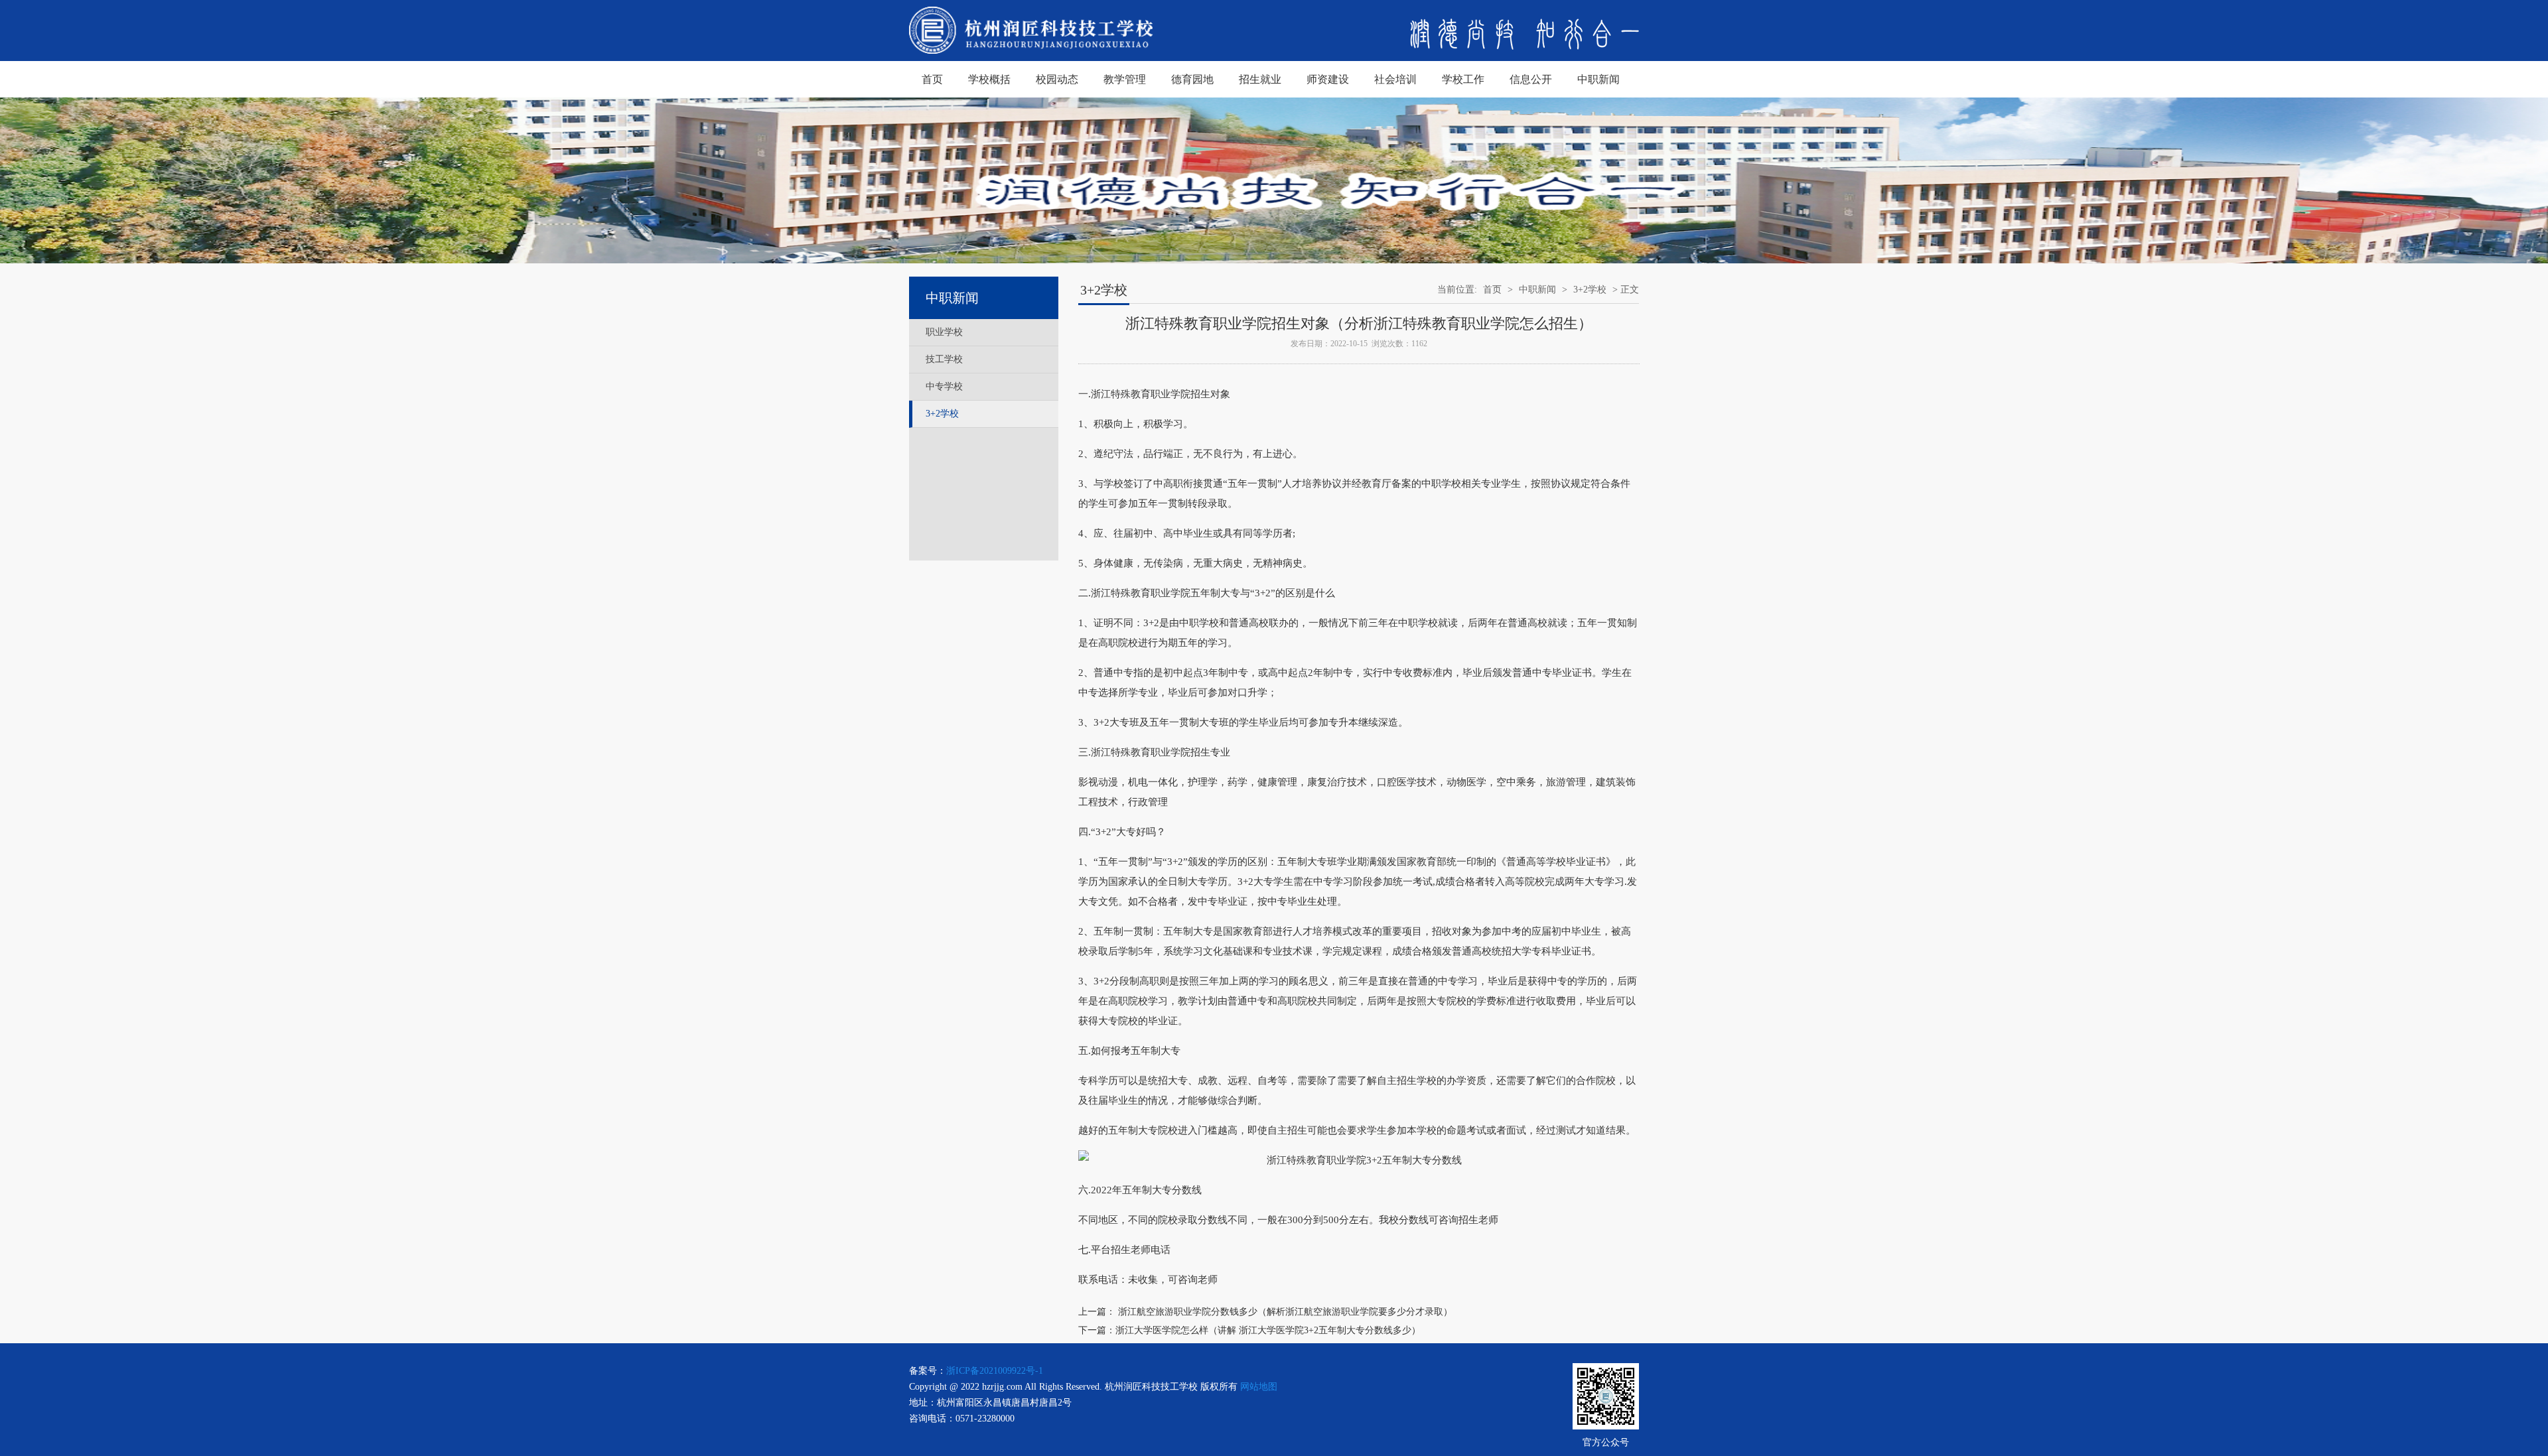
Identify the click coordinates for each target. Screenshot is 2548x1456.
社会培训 (1395, 79)
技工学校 (944, 359)
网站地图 (1259, 1387)
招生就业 (1260, 79)
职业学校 (944, 332)
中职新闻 (1598, 79)
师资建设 (1328, 79)
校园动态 (1057, 79)
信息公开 (1531, 79)
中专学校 (944, 386)
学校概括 (989, 79)
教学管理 (1125, 79)
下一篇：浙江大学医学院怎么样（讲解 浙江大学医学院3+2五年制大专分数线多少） (1249, 1330)
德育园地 (1192, 79)
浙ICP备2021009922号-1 (995, 1371)
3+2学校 (942, 414)
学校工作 (1463, 79)
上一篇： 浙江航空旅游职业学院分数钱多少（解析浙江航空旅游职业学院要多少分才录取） (1265, 1312)
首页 (932, 79)
